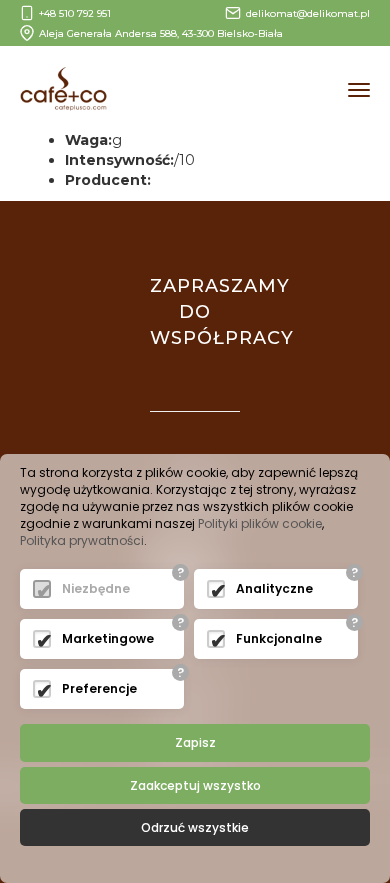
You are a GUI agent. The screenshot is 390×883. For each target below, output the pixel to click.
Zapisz (195, 742)
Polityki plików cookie (260, 523)
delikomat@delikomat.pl (308, 13)
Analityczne (274, 588)
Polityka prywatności (82, 540)
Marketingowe (108, 638)
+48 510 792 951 (75, 13)
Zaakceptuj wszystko (195, 785)
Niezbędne (96, 588)
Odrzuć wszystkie (195, 827)
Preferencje (99, 688)
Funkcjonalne (279, 638)
